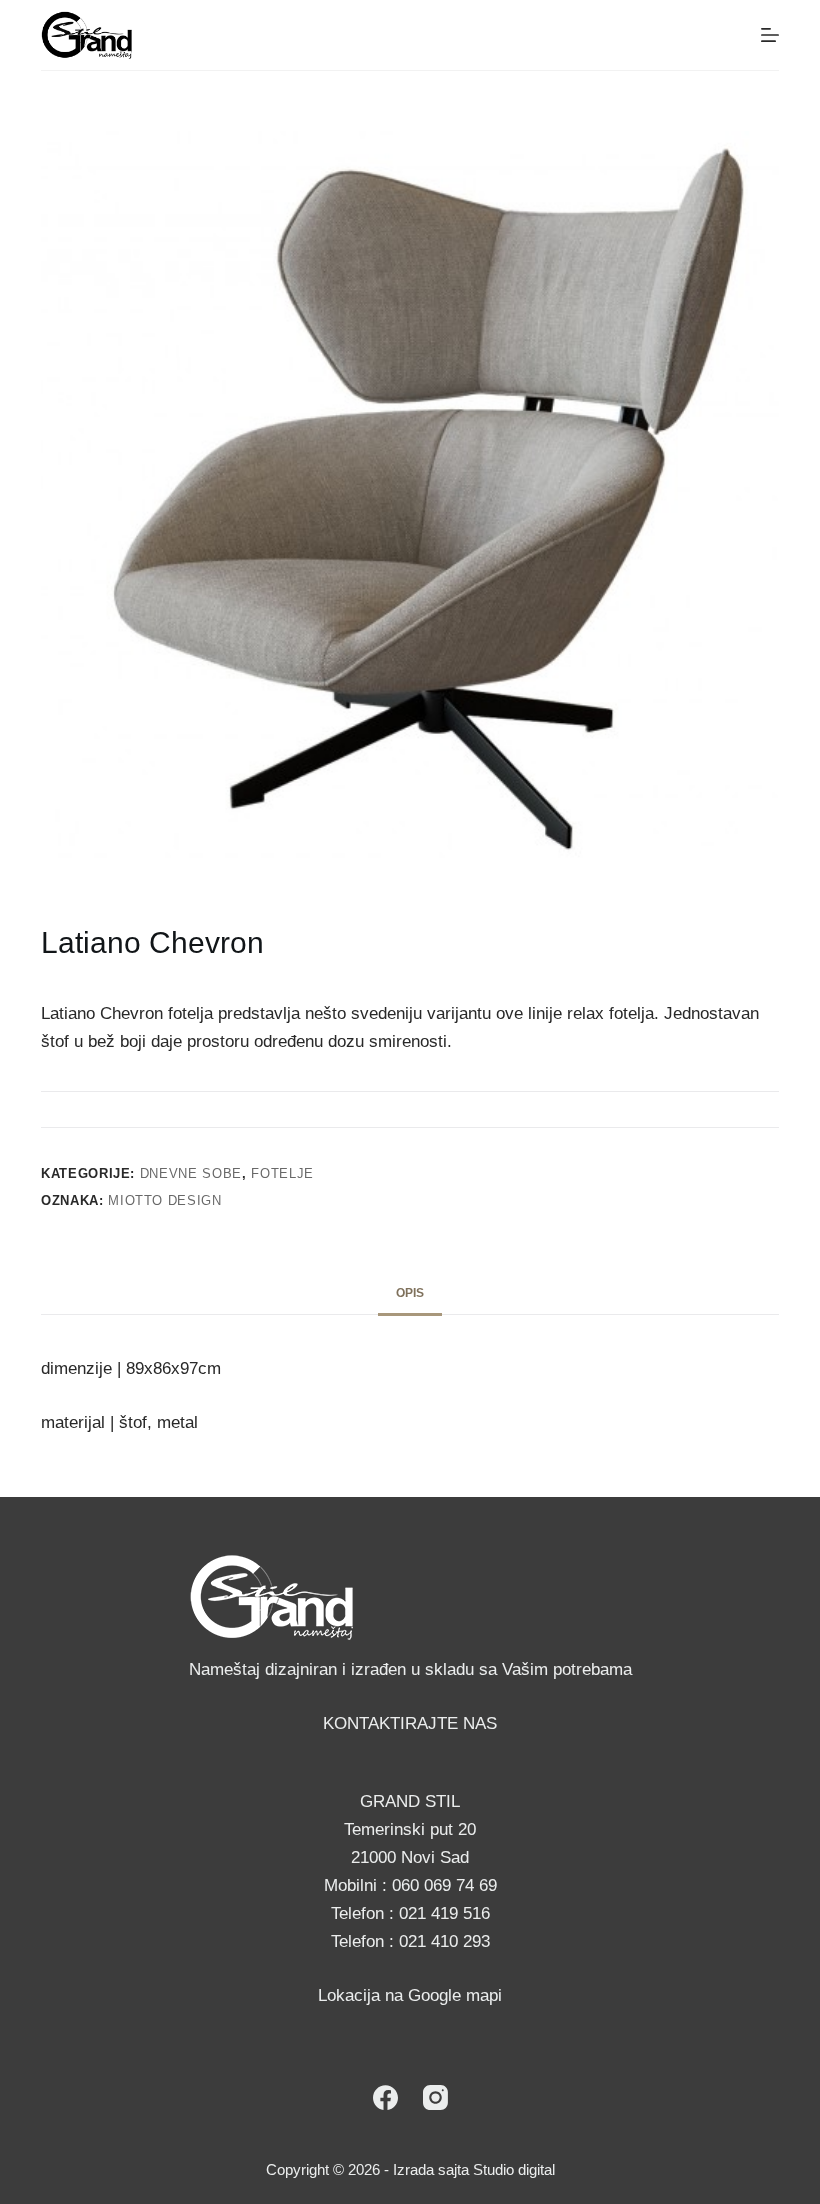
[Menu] (770, 35)
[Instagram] (435, 2097)
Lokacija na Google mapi (410, 1995)
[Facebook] (385, 2097)
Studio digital (514, 2169)
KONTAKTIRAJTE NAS (410, 1723)
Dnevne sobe (191, 1173)
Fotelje (282, 1173)
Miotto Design (164, 1200)
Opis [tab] (410, 1293)
